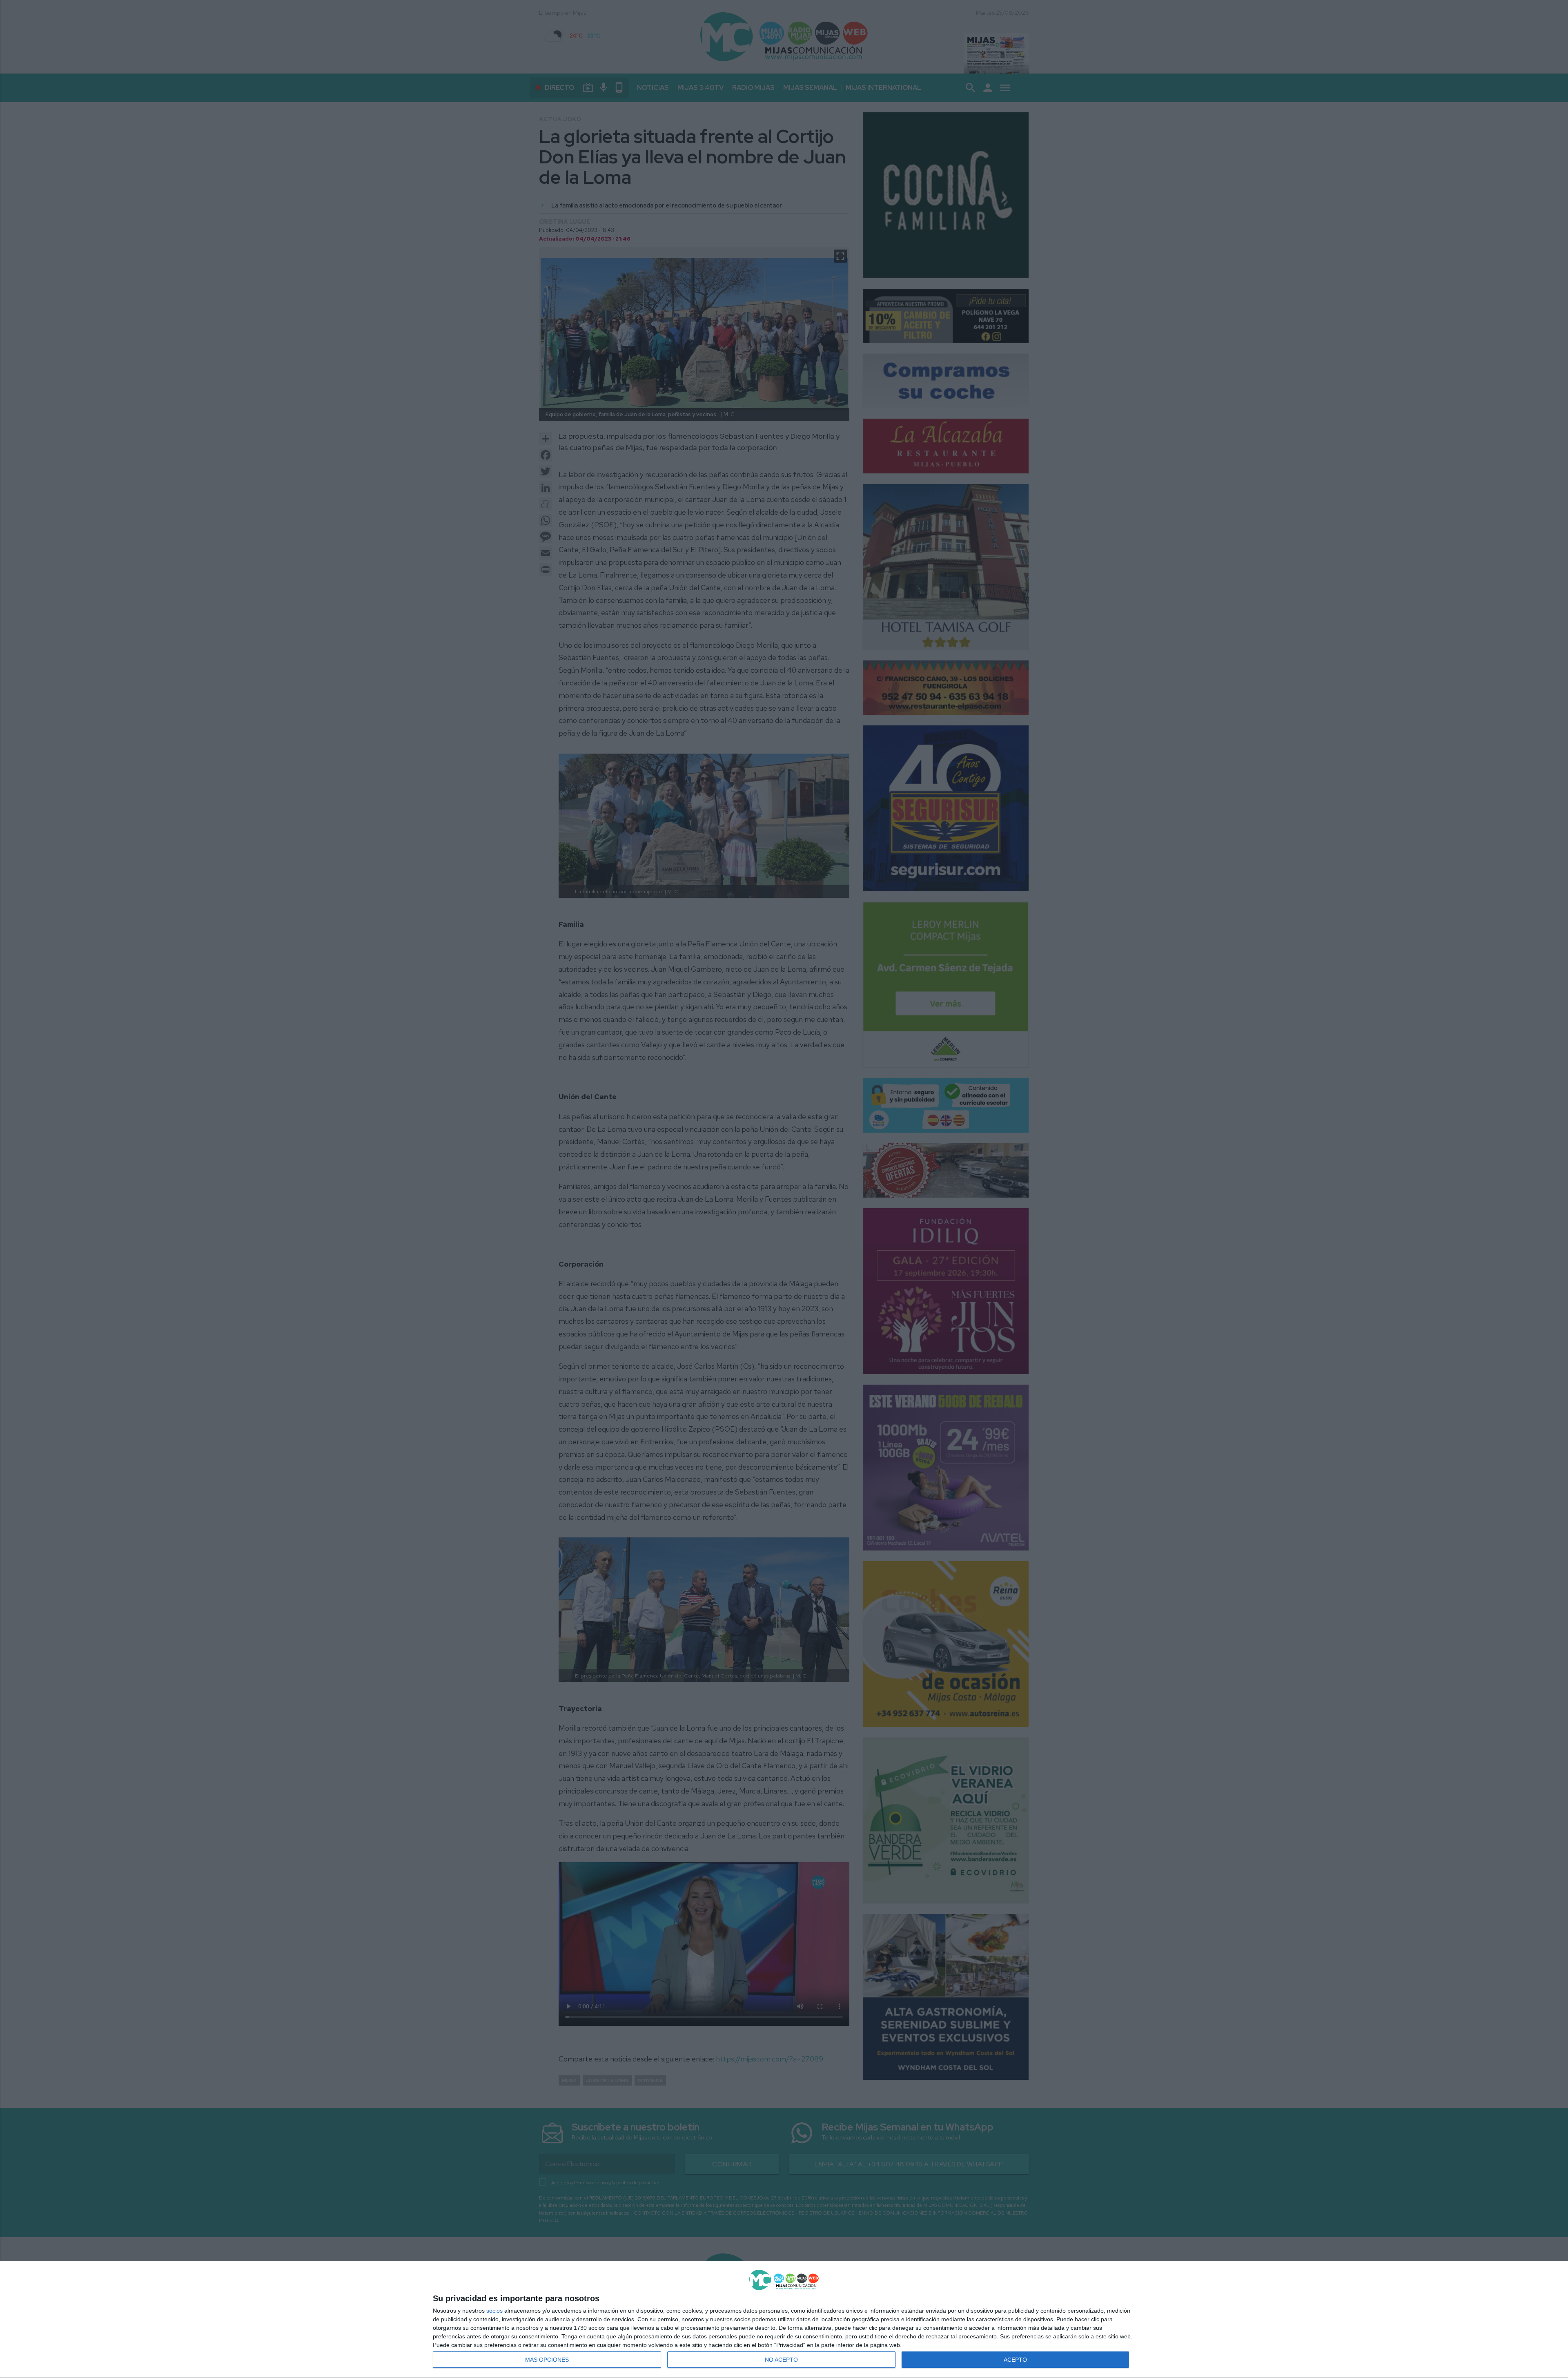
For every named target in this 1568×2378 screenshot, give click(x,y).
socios (494, 2311)
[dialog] (784, 2320)
